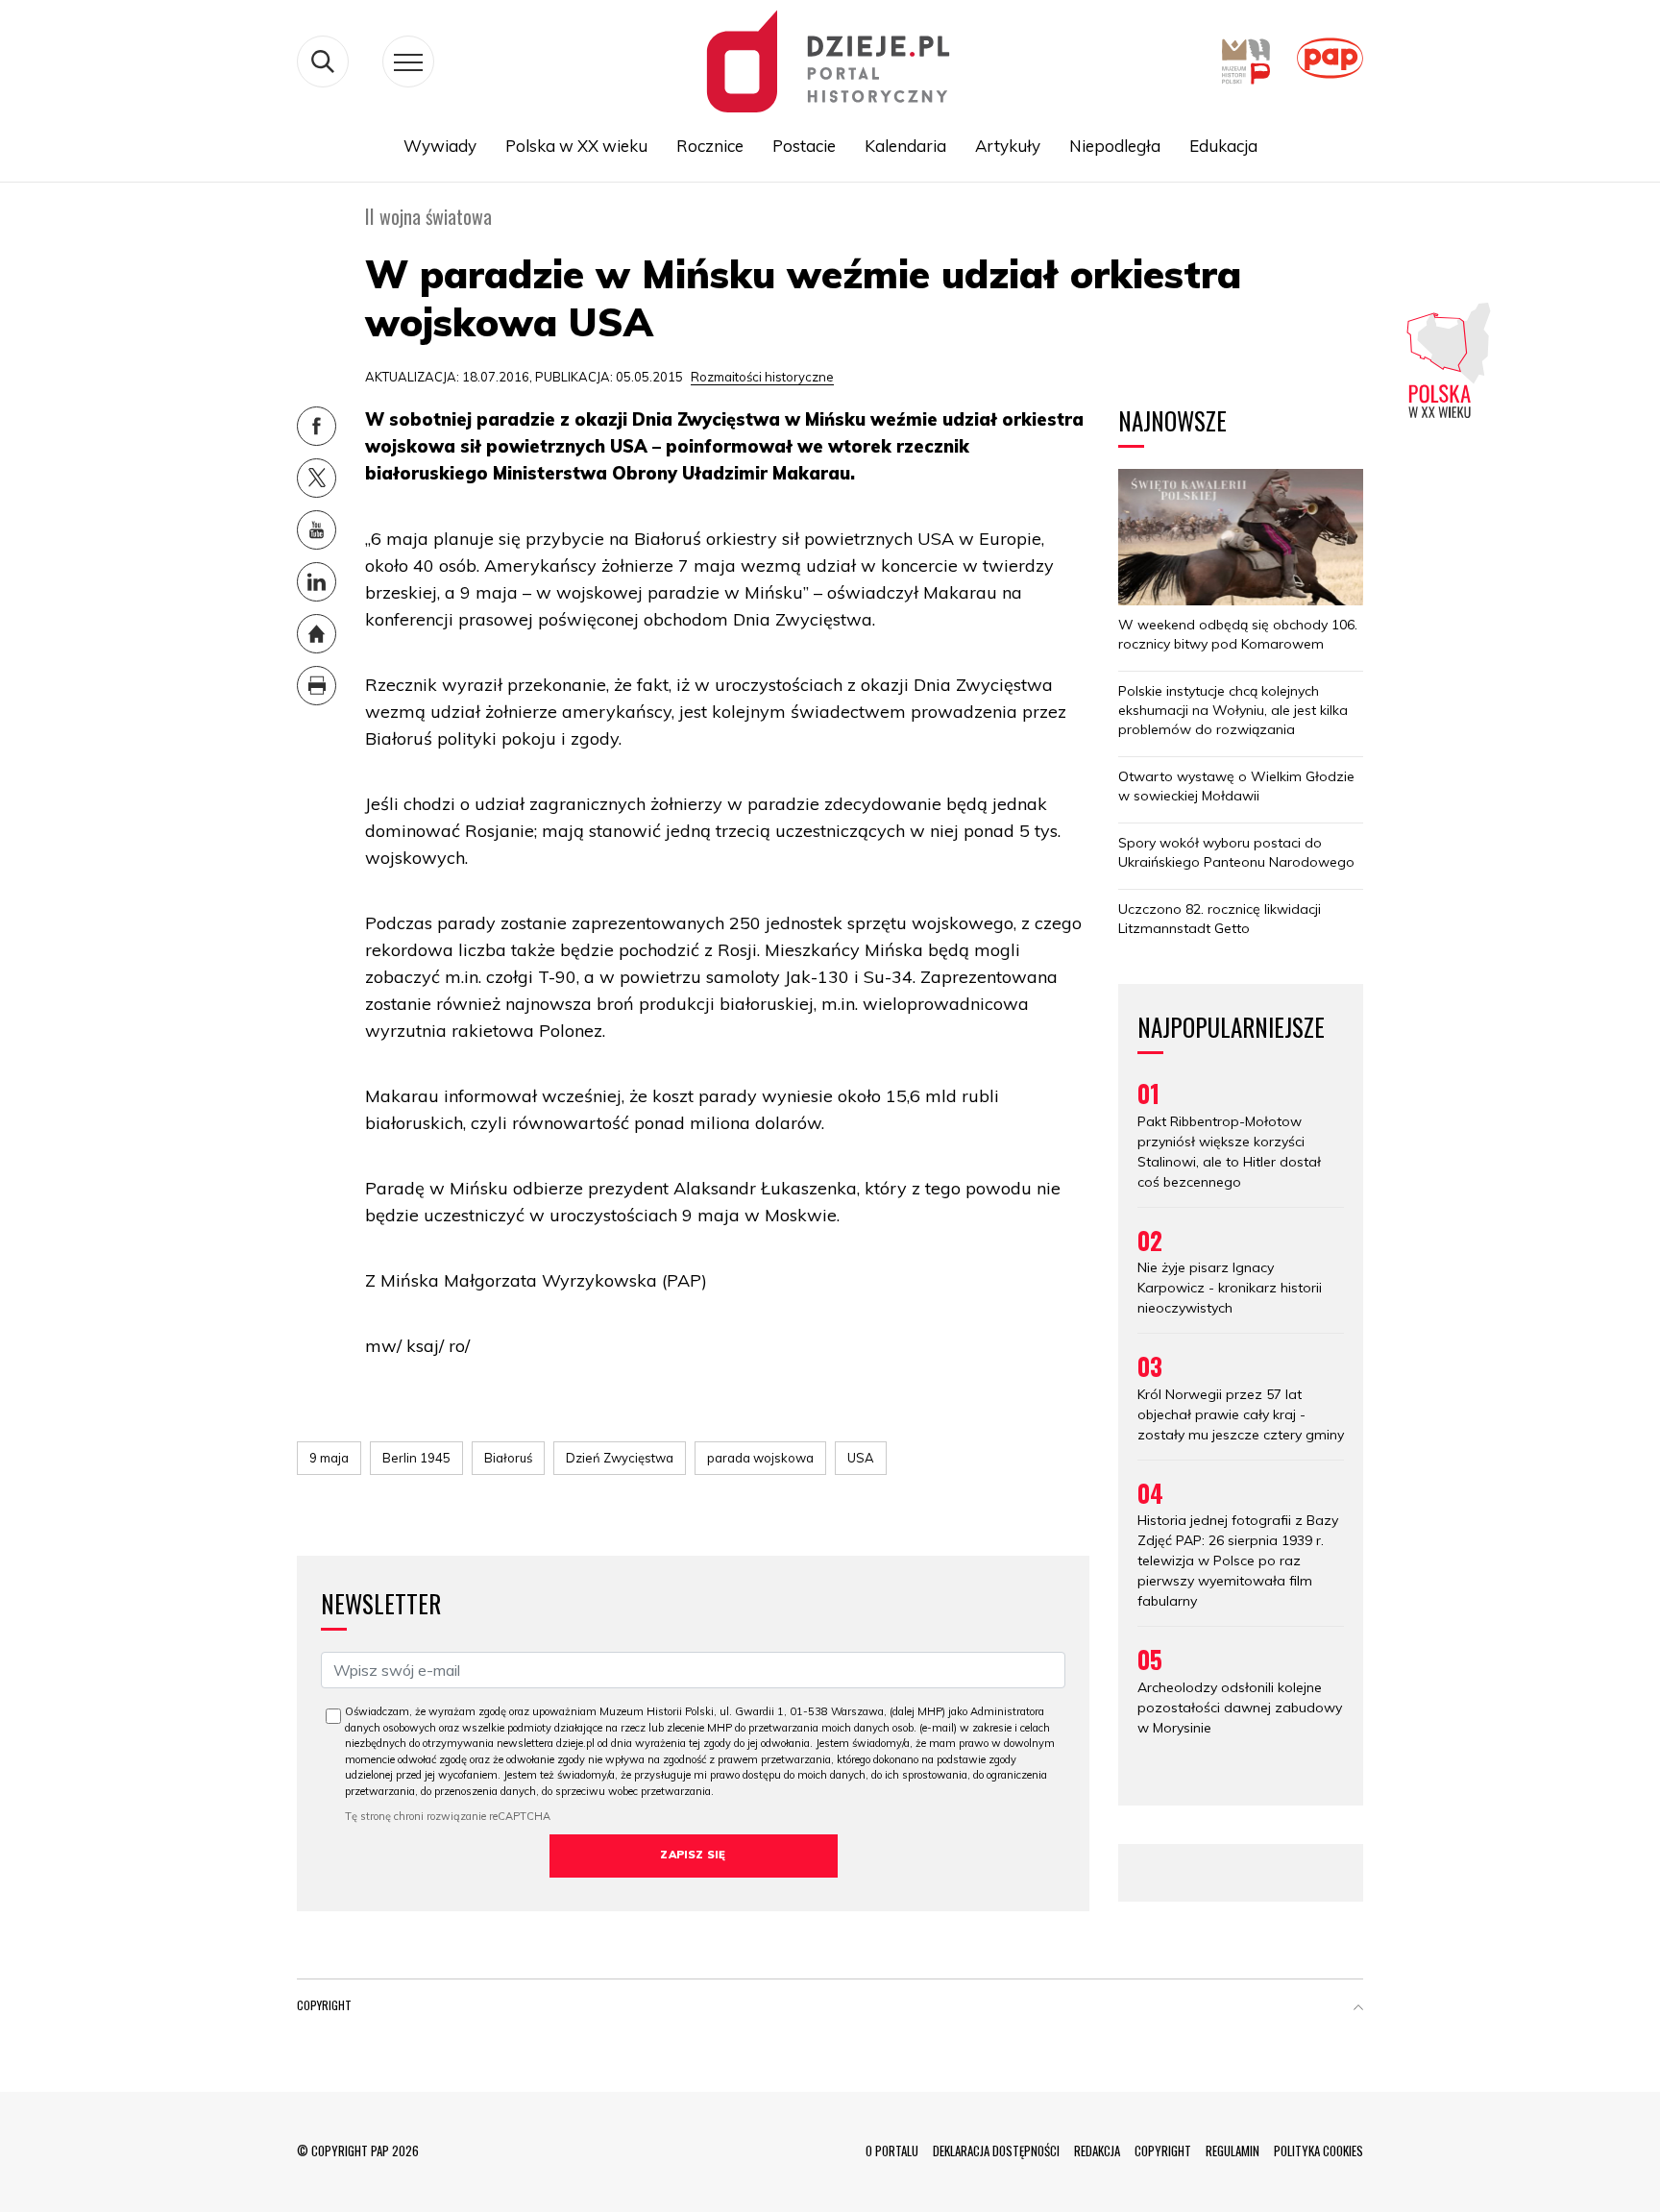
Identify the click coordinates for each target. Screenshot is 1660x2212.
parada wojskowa (760, 1458)
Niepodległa (1115, 146)
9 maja (329, 1458)
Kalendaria (905, 146)
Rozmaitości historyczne (762, 377)
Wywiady (440, 146)
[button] (1358, 2009)
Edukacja (1223, 146)
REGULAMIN (1233, 2151)
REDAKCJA (1097, 2151)
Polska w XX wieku (576, 146)
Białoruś (508, 1458)
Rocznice (710, 146)
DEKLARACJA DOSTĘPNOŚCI (996, 2151)
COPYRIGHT (1163, 2151)
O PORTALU (892, 2151)
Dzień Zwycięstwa (620, 1458)
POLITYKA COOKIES (1318, 2151)
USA (861, 1458)
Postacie (804, 146)
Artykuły (1008, 146)
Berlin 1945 (416, 1458)
